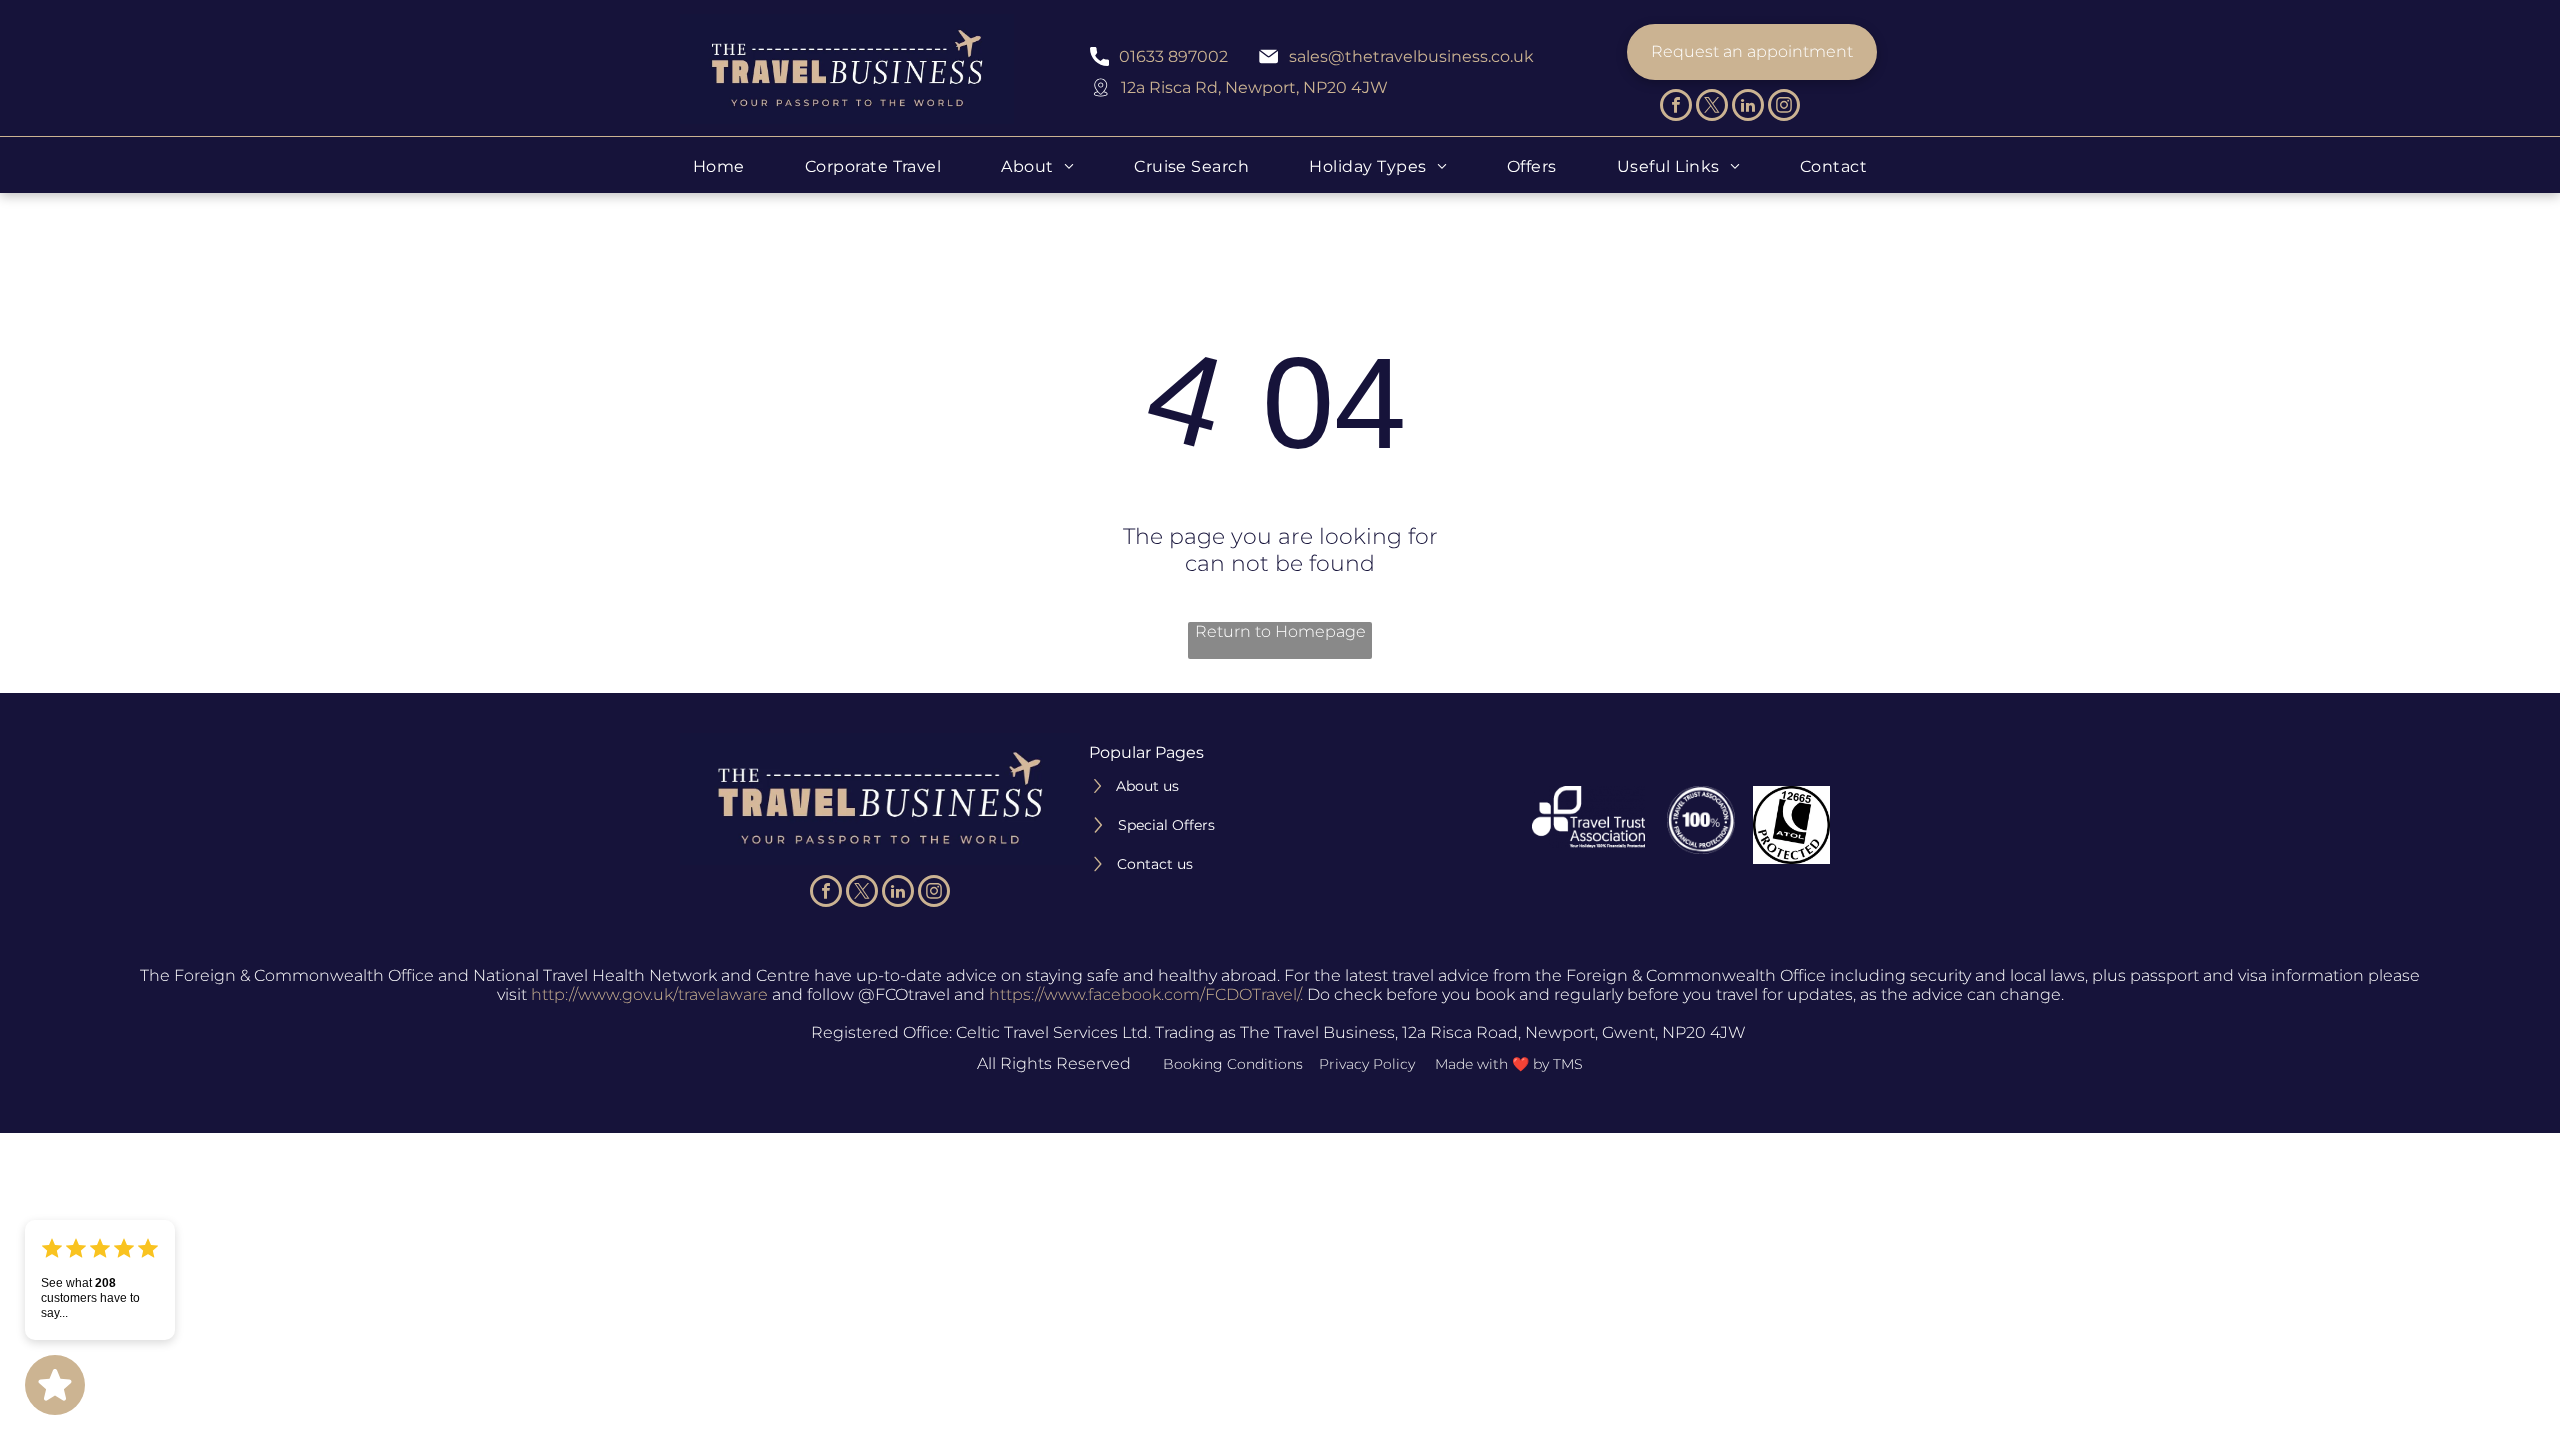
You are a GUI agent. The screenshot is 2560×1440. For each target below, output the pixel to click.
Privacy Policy (1367, 1064)
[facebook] (1676, 107)
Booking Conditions (1233, 1064)
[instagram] (1784, 107)
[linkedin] (1748, 107)
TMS (1568, 1064)
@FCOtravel (904, 994)
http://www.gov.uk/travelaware (649, 994)
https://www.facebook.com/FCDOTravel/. (1146, 994)
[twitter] (1712, 107)
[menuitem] (719, 166)
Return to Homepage (1280, 631)
